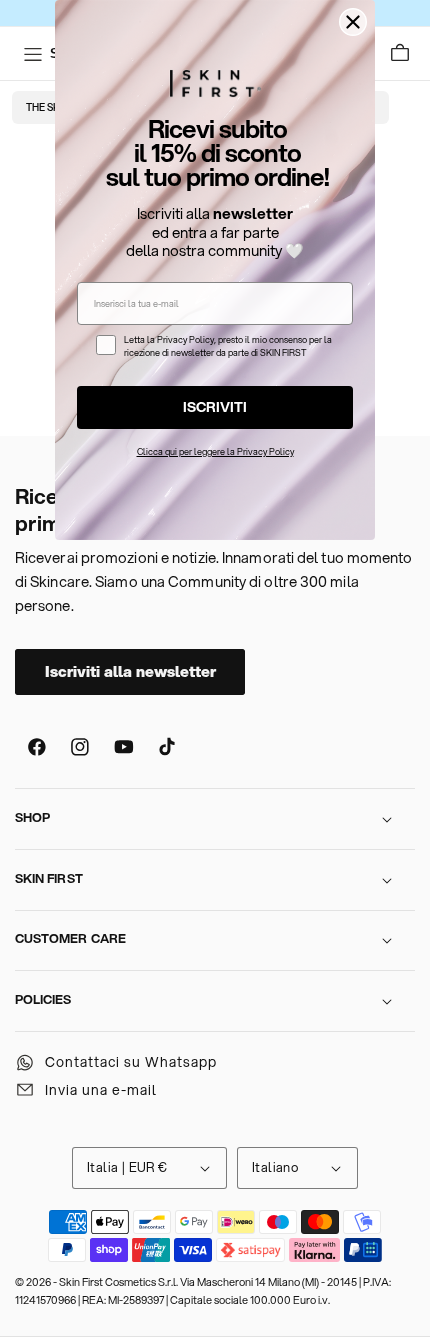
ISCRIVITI (215, 407)
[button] (401, 54)
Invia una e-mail (101, 1090)
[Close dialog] (353, 22)
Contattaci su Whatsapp (131, 1062)
